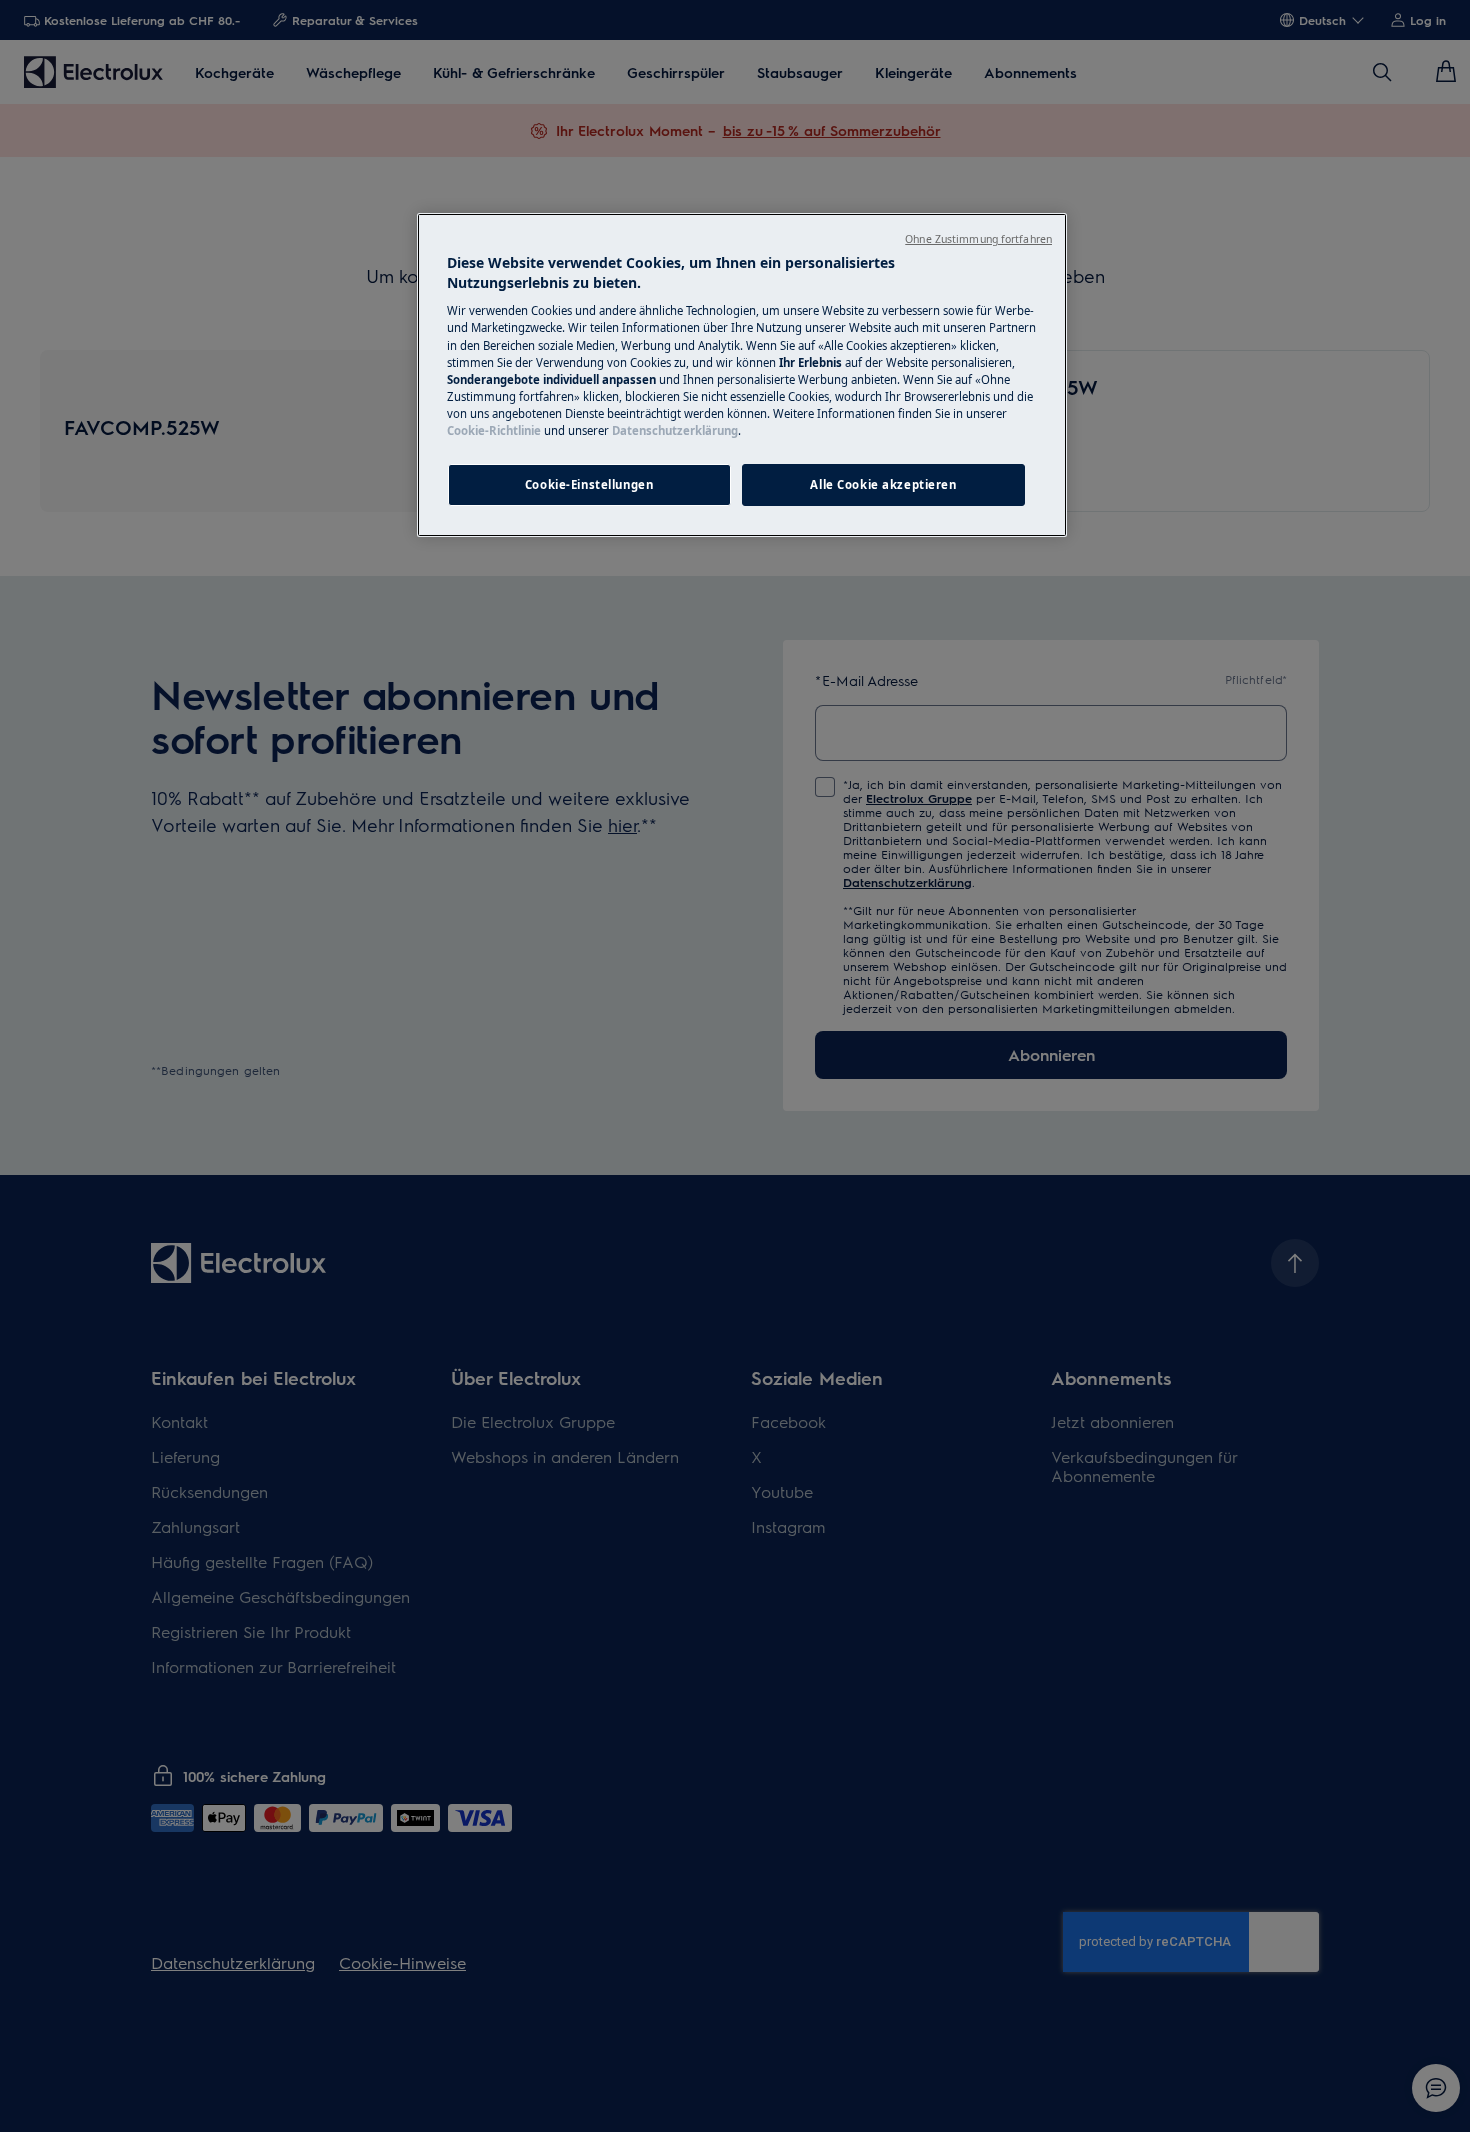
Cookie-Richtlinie (494, 430)
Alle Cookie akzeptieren (883, 484)
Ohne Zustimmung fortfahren (978, 239)
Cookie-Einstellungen (589, 484)
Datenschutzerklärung (675, 430)
